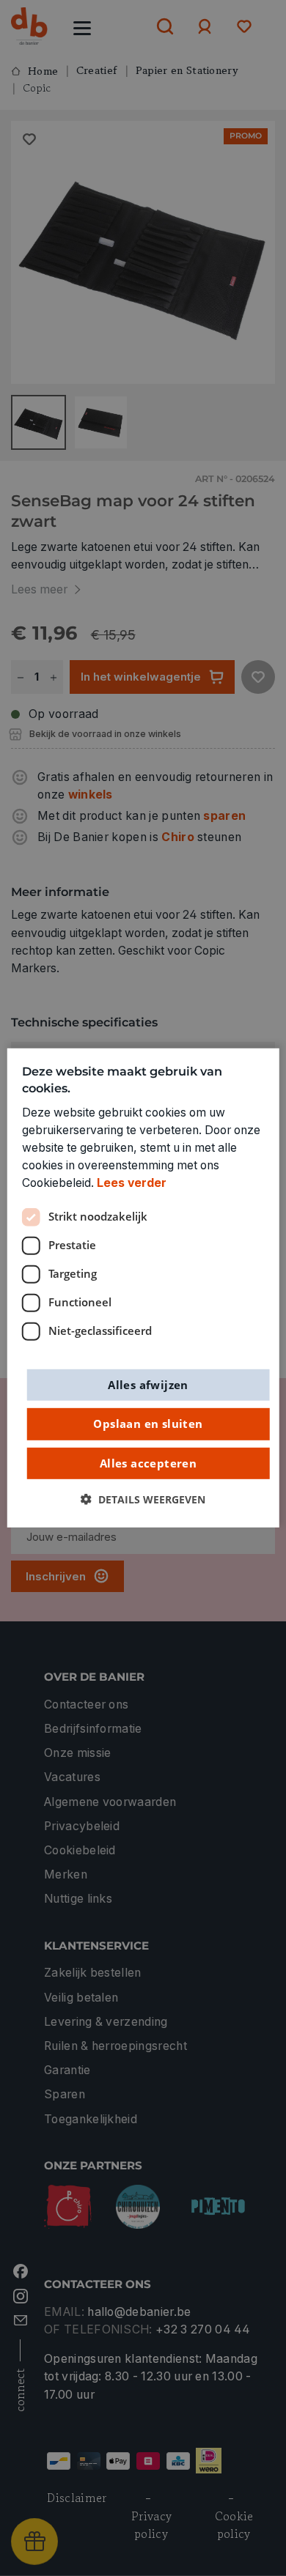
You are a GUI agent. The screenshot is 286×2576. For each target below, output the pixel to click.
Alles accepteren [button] (148, 1462)
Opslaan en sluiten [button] (148, 1424)
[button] (143, 1500)
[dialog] (143, 1288)
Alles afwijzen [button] (148, 1384)
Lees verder (132, 1183)
